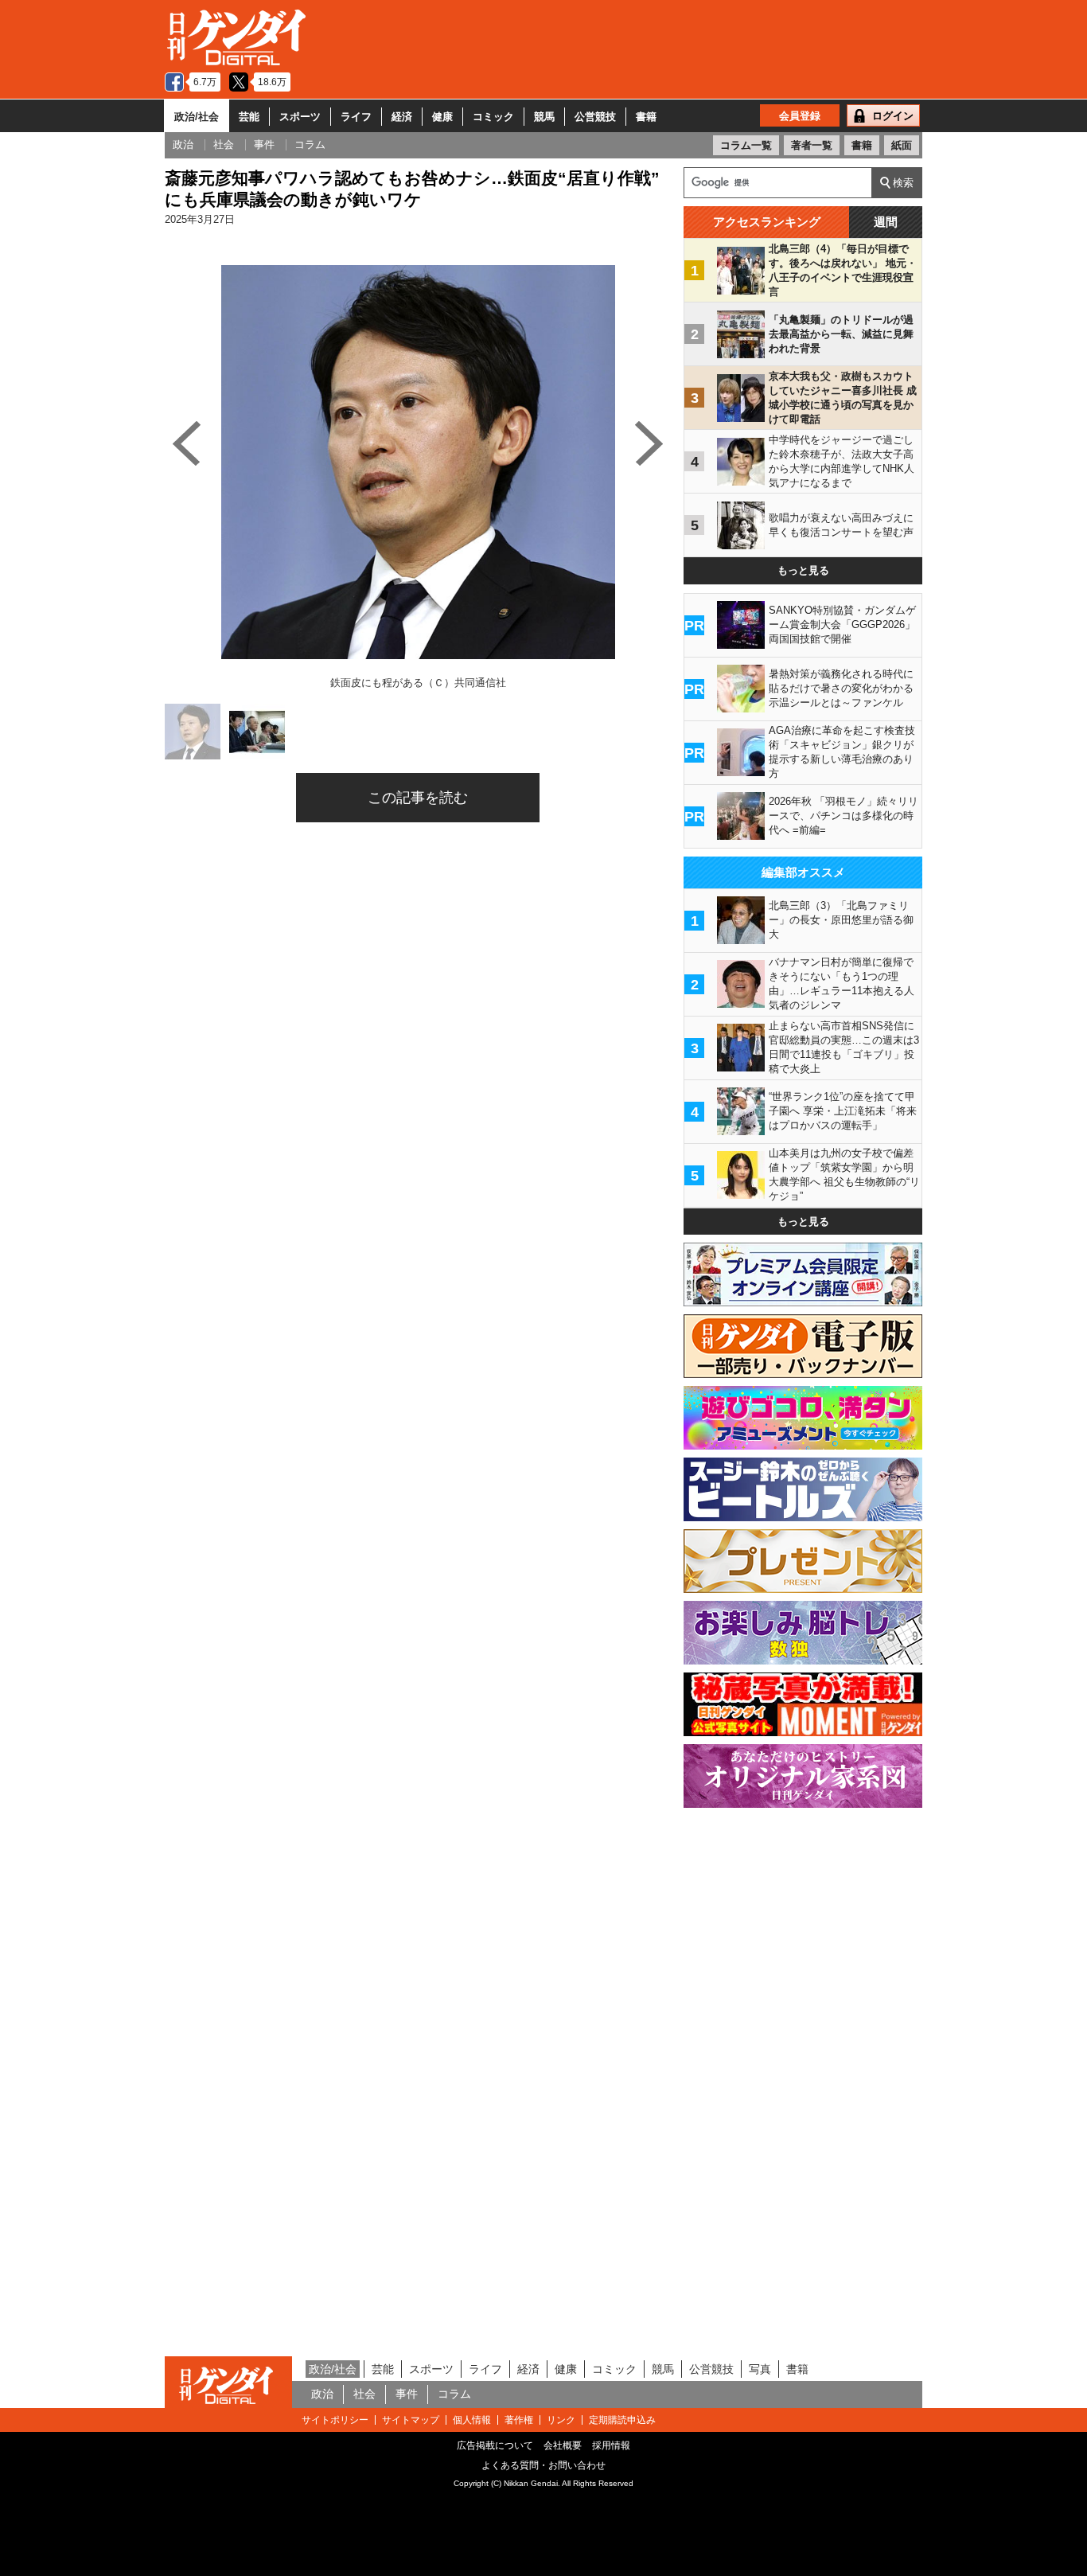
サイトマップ (411, 2420)
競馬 (544, 117)
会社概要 (563, 2445)
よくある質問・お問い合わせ (543, 2465)
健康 (442, 117)
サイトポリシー (335, 2420)
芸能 (249, 117)
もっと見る (803, 570)
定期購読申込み (622, 2420)
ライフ (356, 117)
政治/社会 (197, 117)
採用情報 (611, 2445)
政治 (322, 2394)
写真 (760, 2369)
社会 (364, 2394)
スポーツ (300, 117)
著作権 (519, 2420)
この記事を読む (418, 798)
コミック (493, 117)
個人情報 (472, 2420)
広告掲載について (495, 2445)
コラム (454, 2394)
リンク (561, 2420)
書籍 (646, 117)
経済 (402, 117)
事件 (407, 2394)
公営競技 (595, 117)
